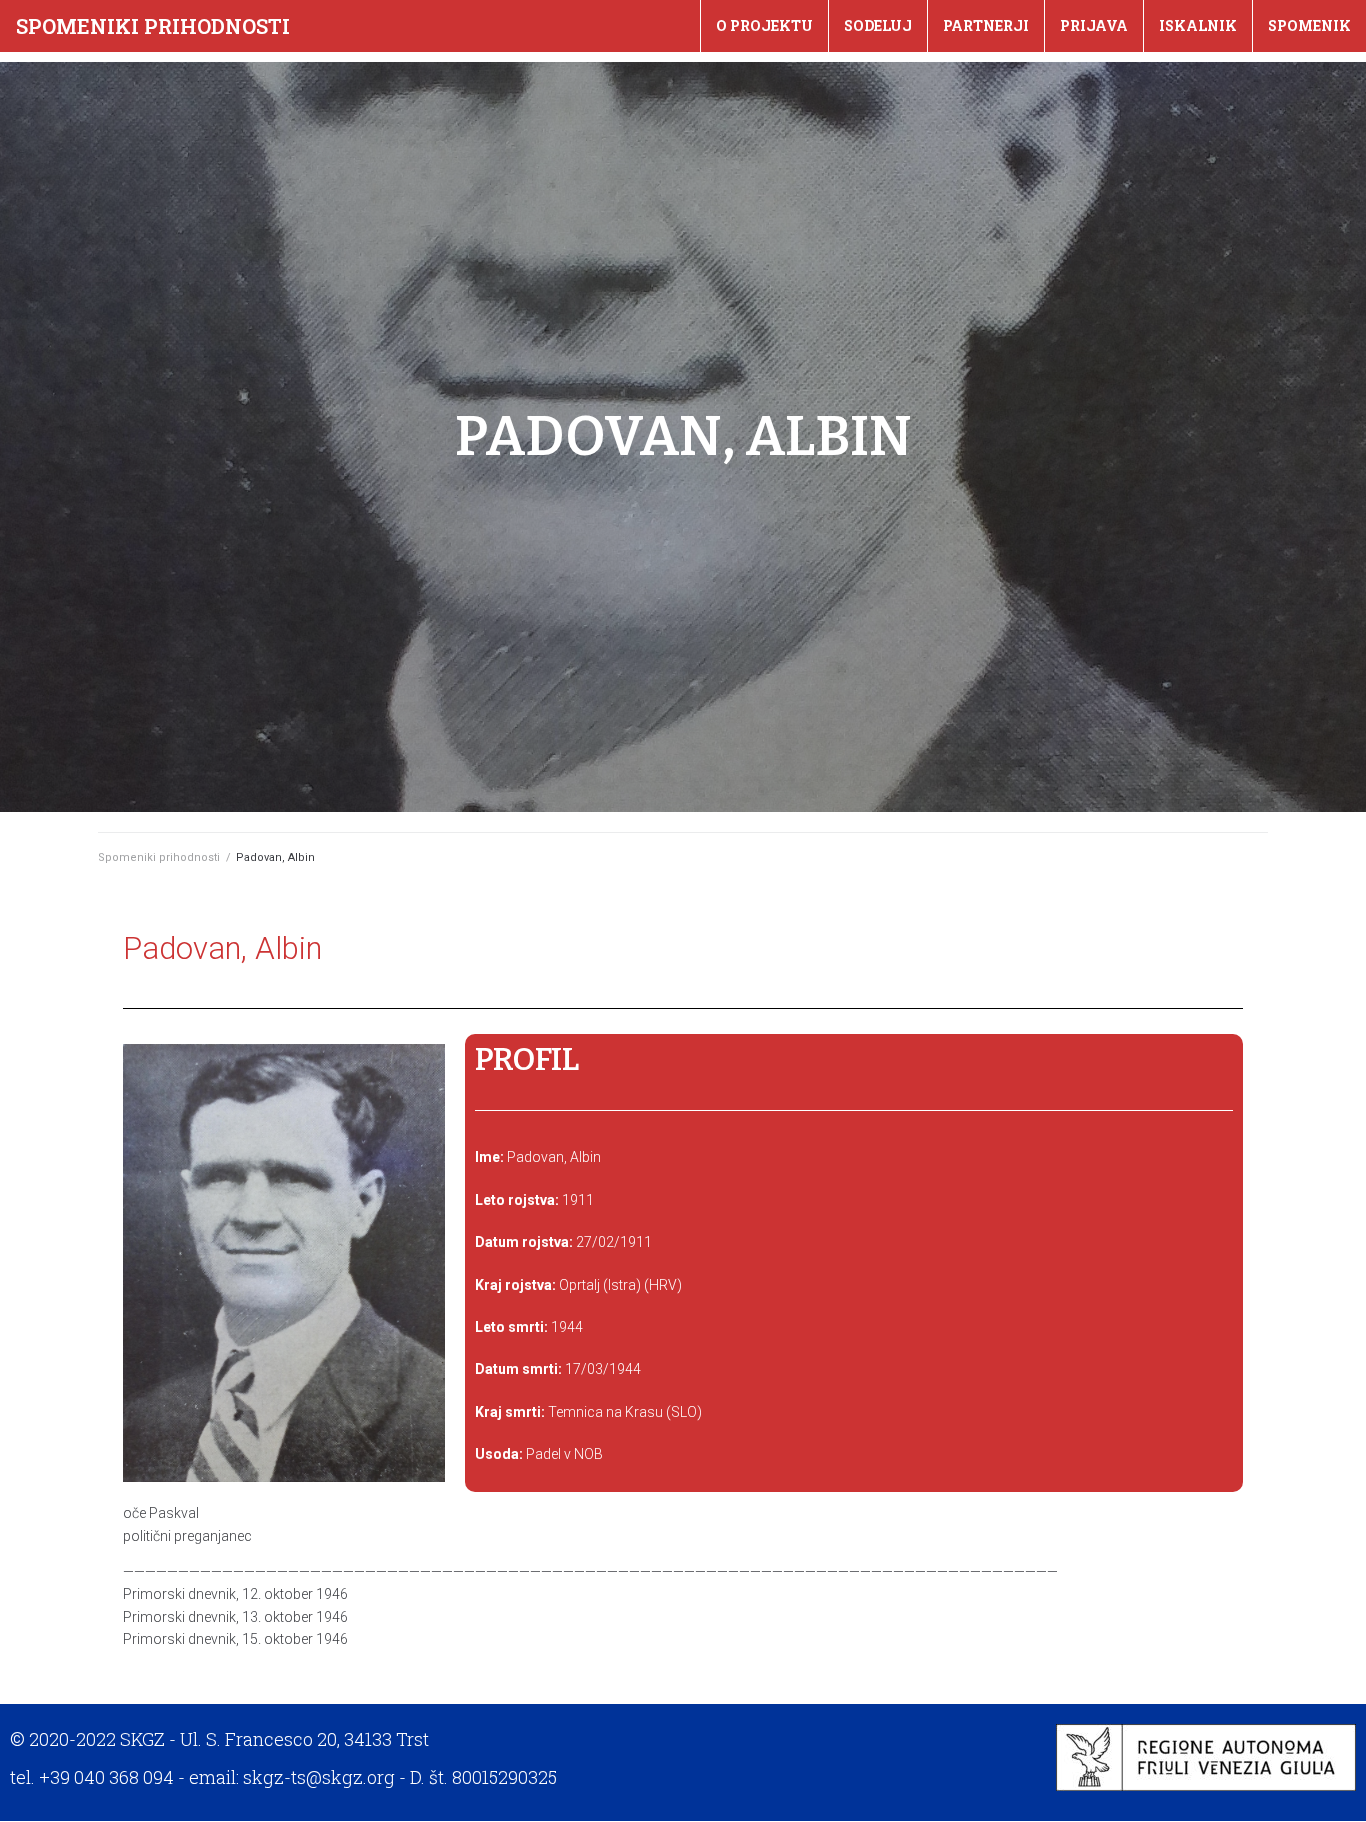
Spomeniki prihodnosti (153, 26)
